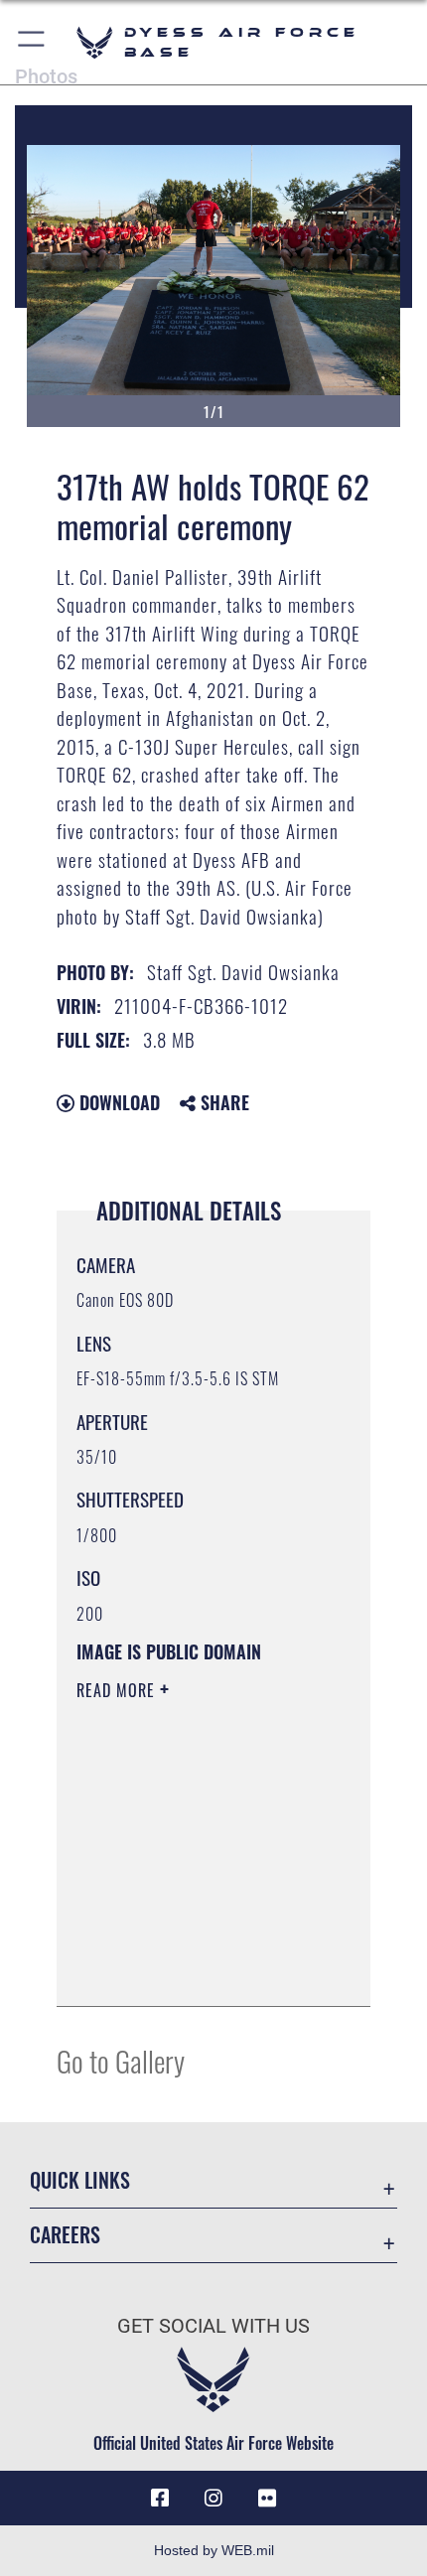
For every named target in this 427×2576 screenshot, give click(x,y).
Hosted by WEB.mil (214, 2550)
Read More (118, 1690)
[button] (32, 42)
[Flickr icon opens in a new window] (267, 2499)
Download (117, 1102)
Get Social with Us (213, 2326)
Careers (65, 2235)
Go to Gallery (121, 2060)
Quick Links (80, 2180)
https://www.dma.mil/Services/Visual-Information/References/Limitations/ (197, 1969)
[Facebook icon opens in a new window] (160, 2499)
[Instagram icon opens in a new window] (213, 2499)
